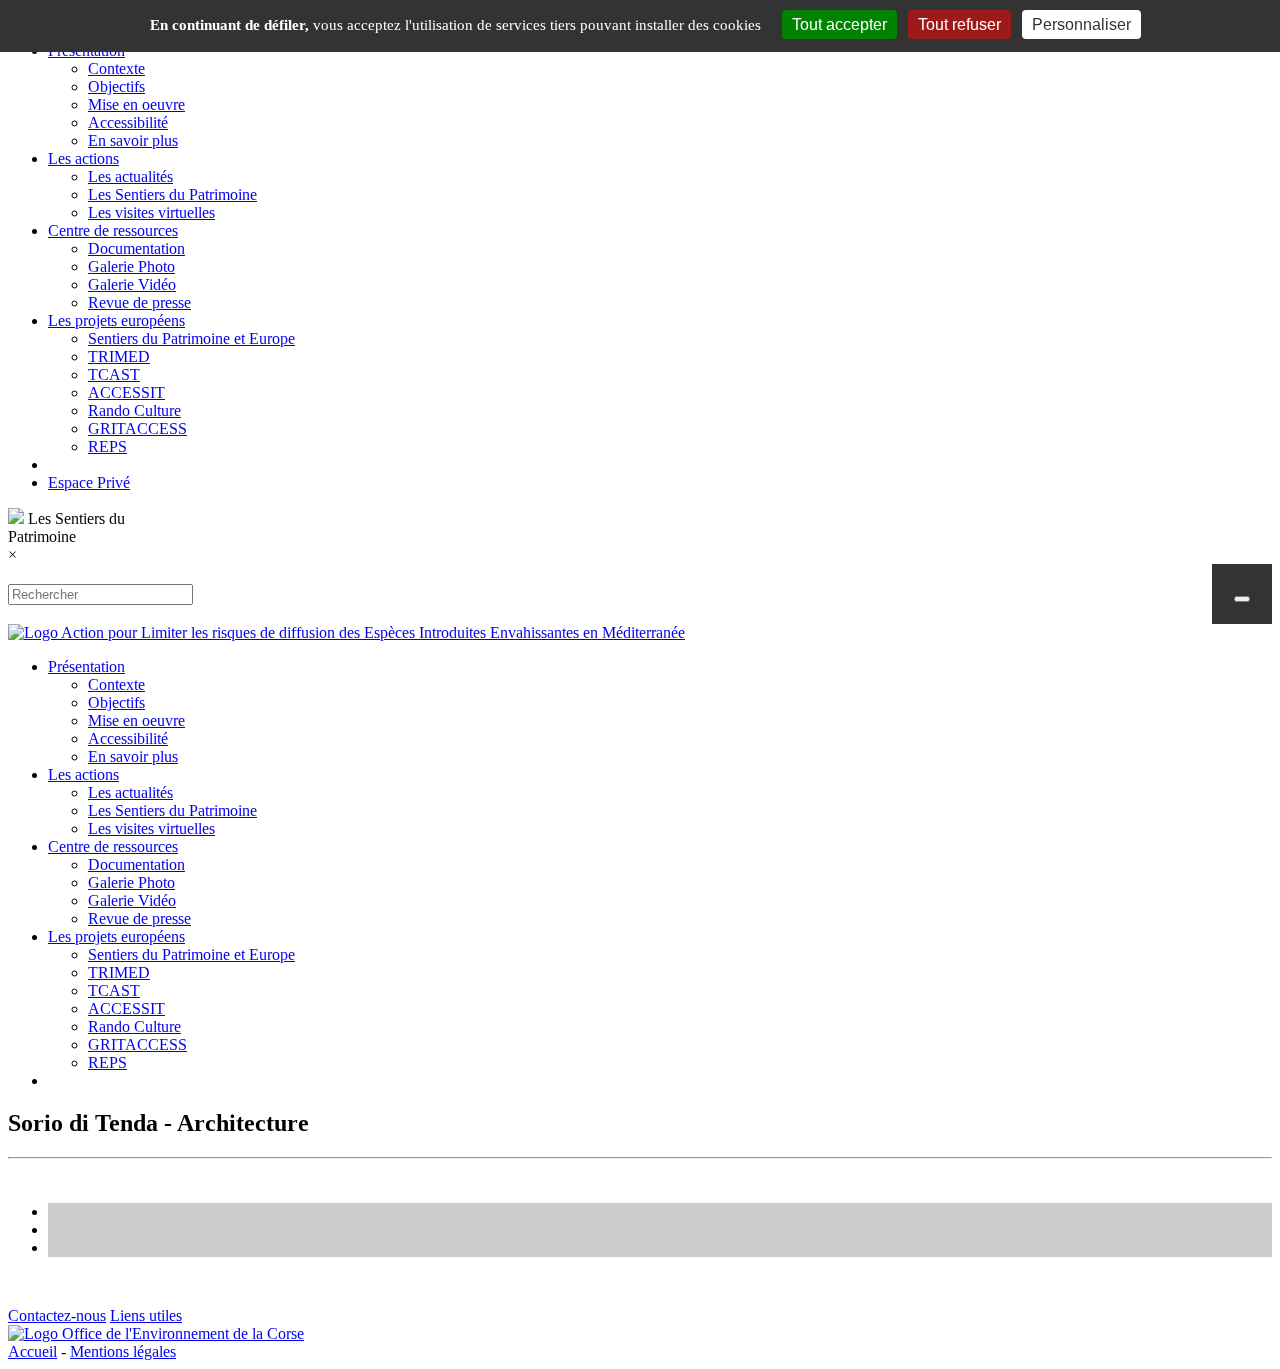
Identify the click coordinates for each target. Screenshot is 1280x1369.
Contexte (116, 68)
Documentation (136, 248)
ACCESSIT (126, 392)
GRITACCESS (137, 428)
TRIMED (119, 356)
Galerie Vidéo (132, 284)
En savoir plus (133, 140)
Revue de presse (139, 302)
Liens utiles (146, 1315)
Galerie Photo (131, 266)
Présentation (86, 666)
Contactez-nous (57, 1315)
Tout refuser (959, 24)
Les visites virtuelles (151, 212)
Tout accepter (839, 24)
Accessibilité (128, 122)
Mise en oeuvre (136, 104)
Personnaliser (1081, 24)
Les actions (83, 158)
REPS (107, 446)
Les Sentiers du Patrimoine (172, 194)
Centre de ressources (113, 230)
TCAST (114, 374)
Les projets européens (116, 320)
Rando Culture (134, 410)
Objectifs (116, 86)
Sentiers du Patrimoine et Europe (191, 338)
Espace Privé (89, 482)
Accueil (32, 1351)
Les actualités (130, 176)
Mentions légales (123, 1351)
